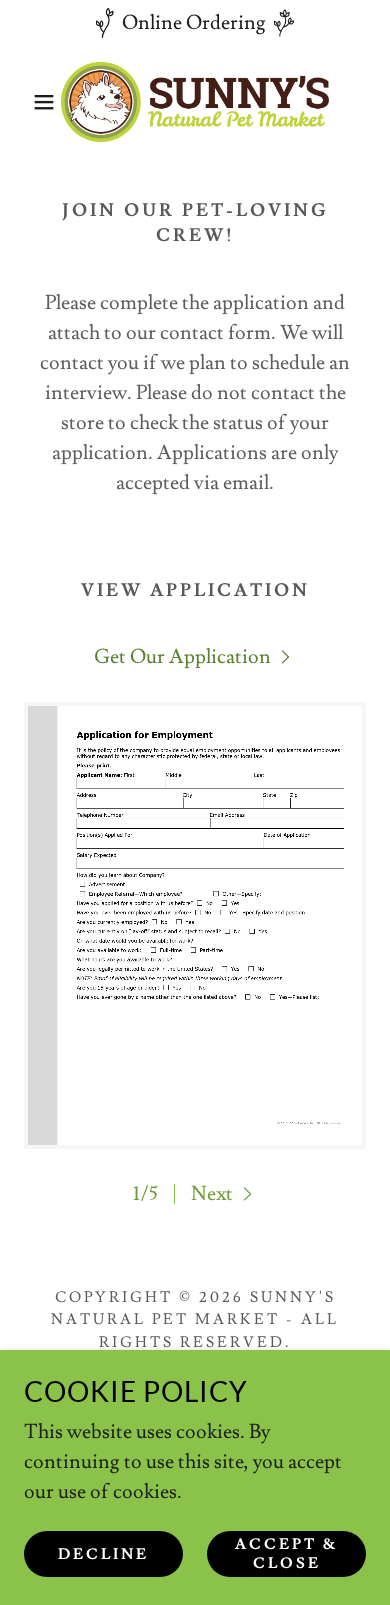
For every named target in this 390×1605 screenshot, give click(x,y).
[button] (30, 102)
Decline (103, 1554)
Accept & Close (286, 1554)
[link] (195, 102)
